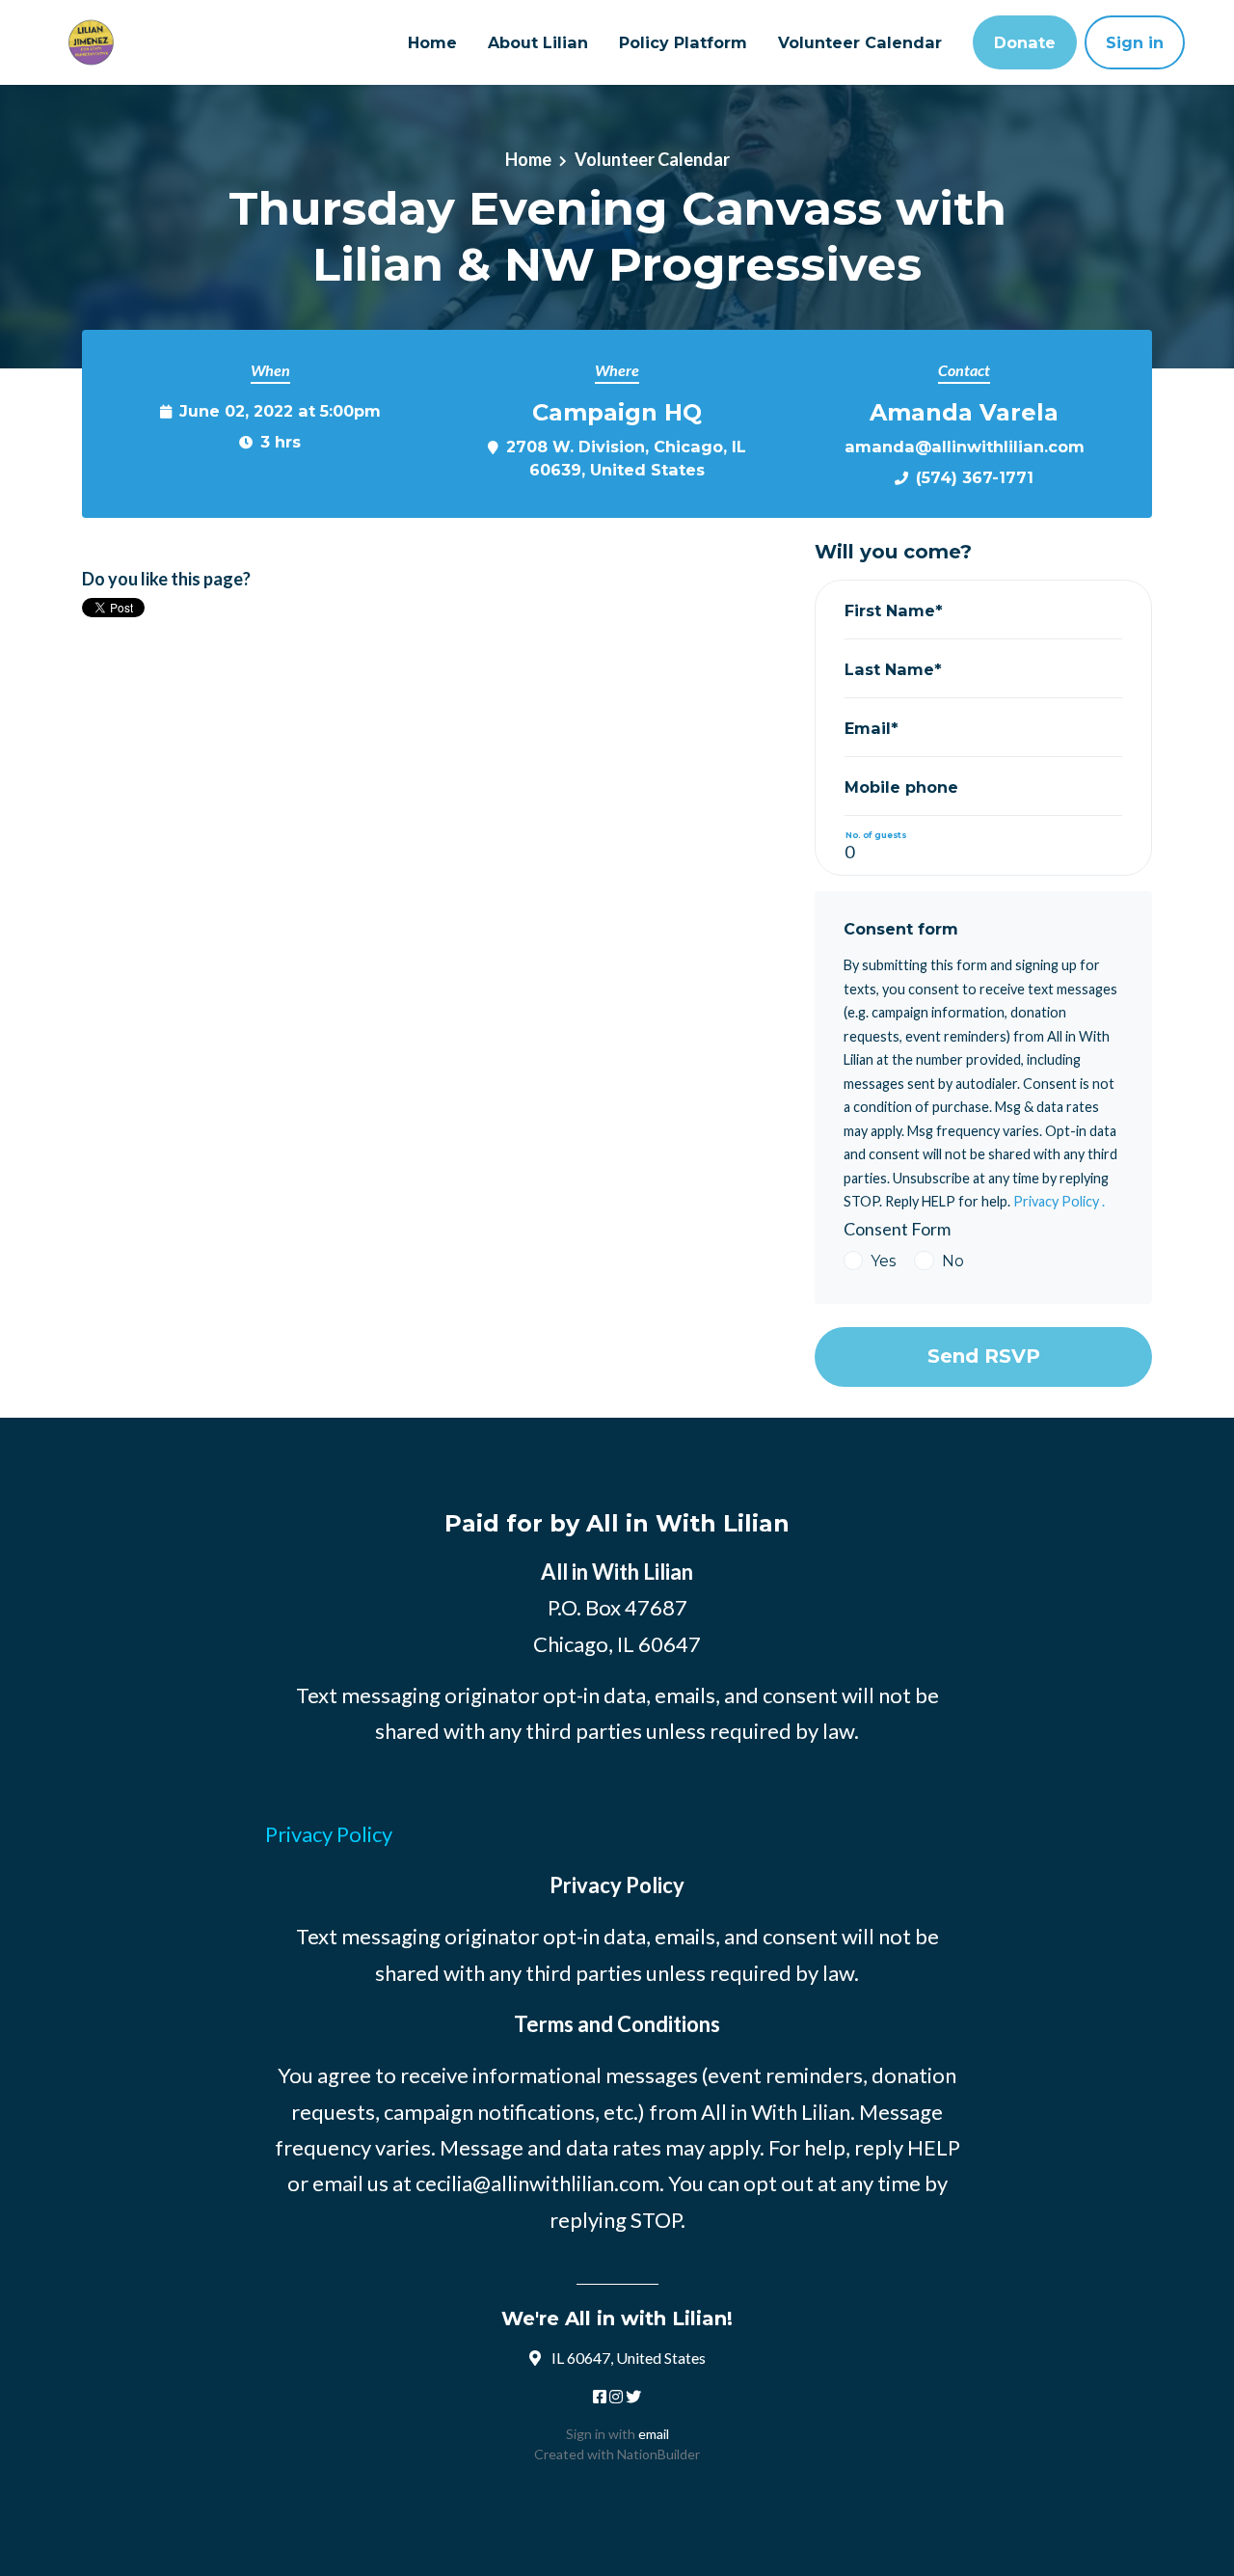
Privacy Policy (329, 1834)
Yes (883, 1261)
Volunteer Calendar (860, 42)
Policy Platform (683, 42)
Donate (1025, 42)
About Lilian (538, 42)
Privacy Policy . (1059, 1201)
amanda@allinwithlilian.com (965, 447)
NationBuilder (658, 2454)
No (953, 1261)
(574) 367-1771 (975, 477)
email (654, 2434)
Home (432, 42)
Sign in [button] (1135, 42)
